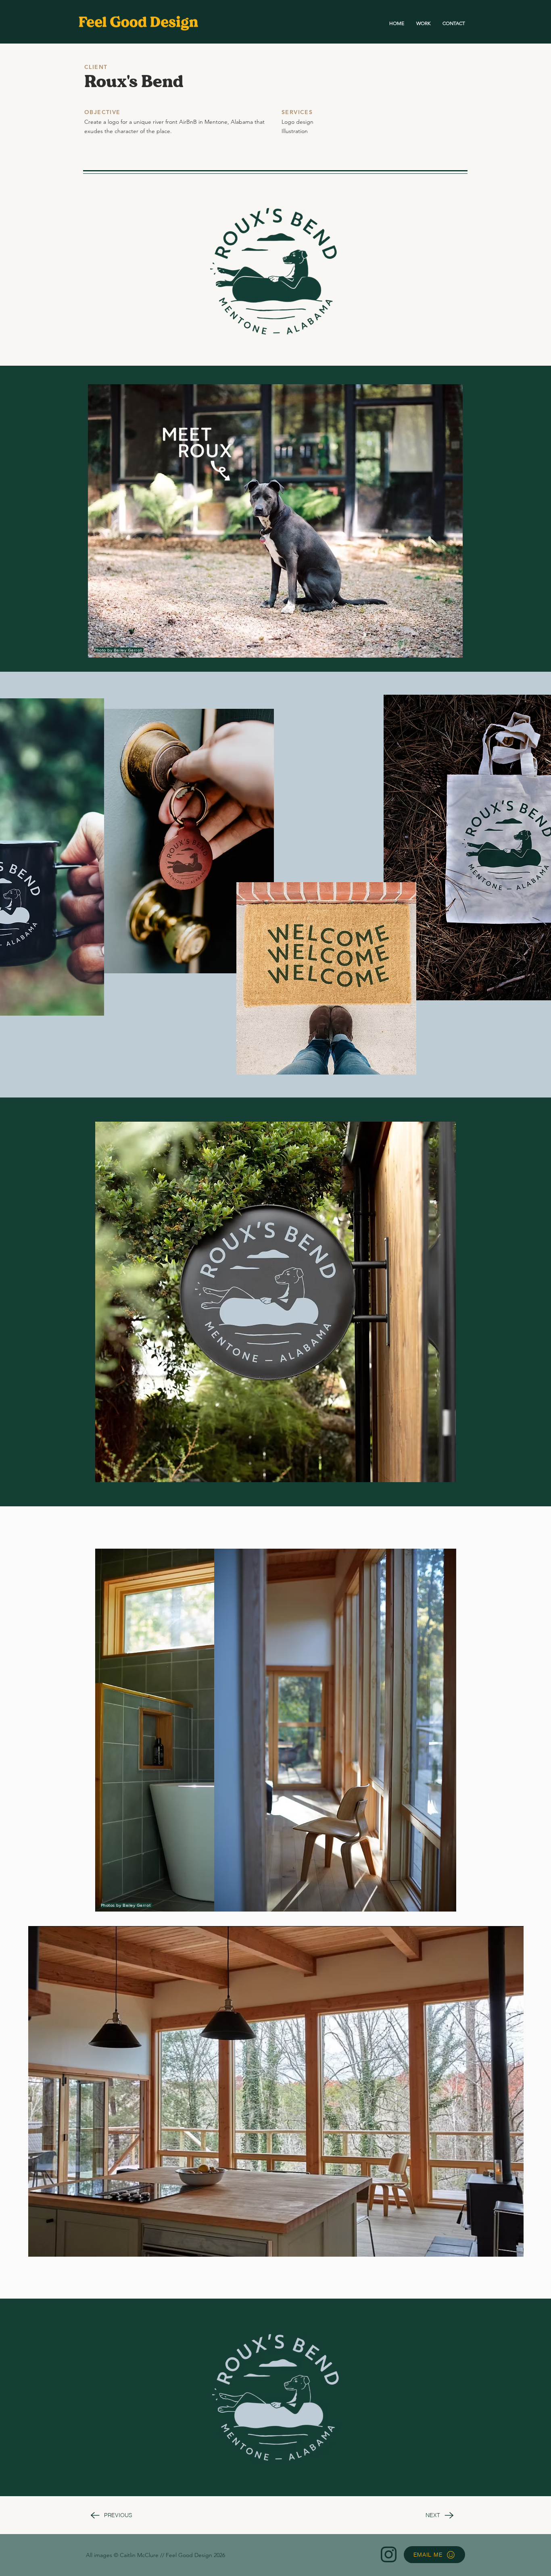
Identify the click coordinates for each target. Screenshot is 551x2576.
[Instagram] (389, 2554)
